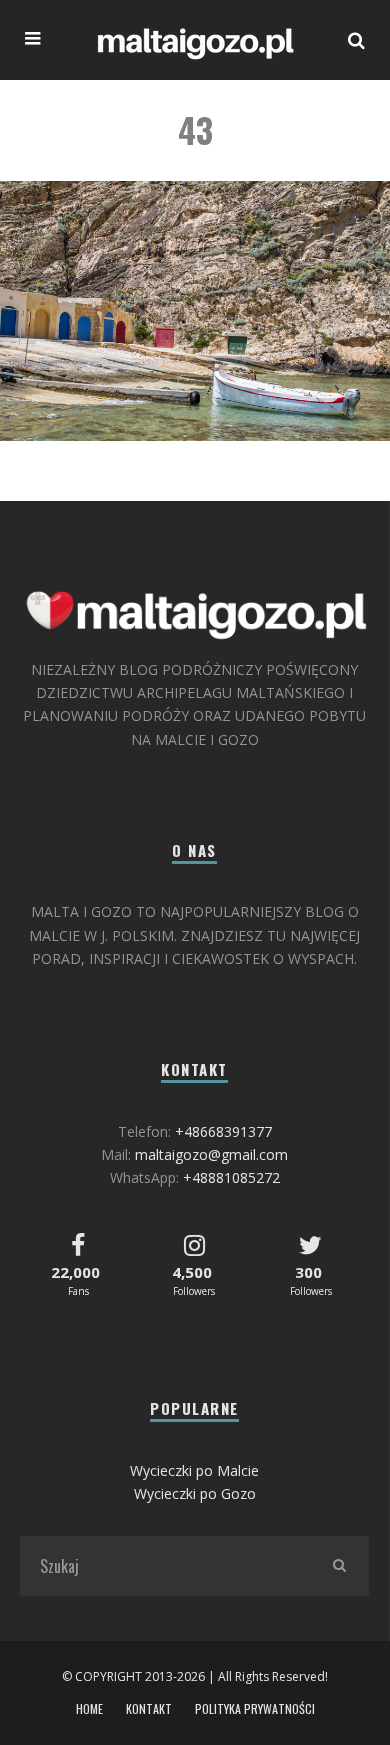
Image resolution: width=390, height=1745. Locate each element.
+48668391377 (223, 1131)
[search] (339, 1566)
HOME (89, 1709)
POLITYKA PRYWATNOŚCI (255, 1709)
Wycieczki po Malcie (194, 1470)
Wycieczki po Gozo (195, 1493)
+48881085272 (231, 1177)
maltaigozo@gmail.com (211, 1154)
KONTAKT (149, 1709)
